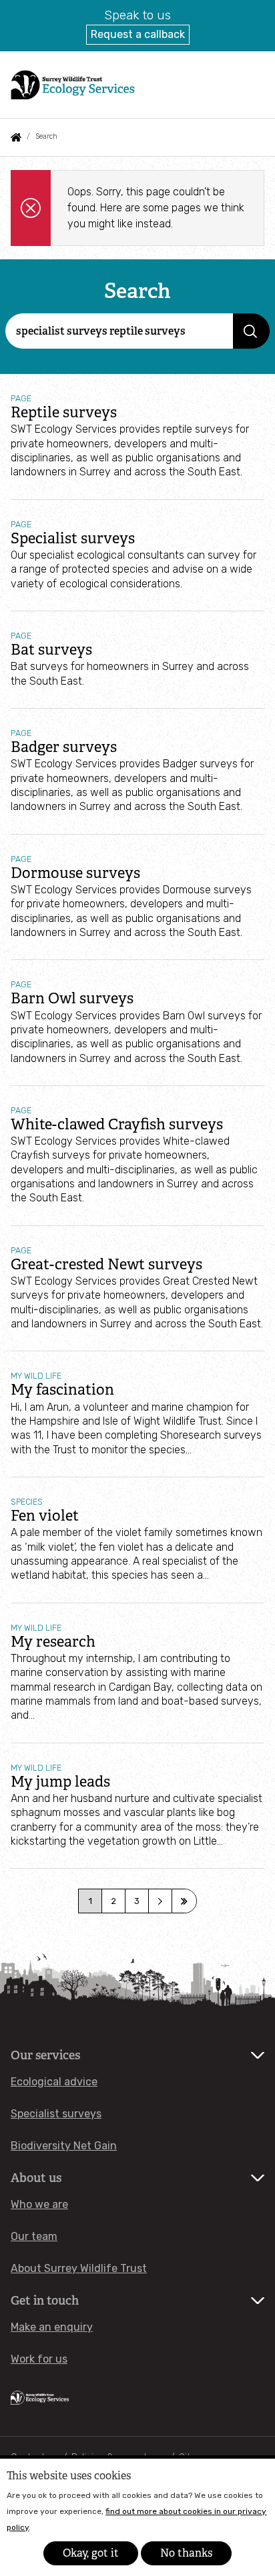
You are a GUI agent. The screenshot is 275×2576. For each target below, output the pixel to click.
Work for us (39, 2359)
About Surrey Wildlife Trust (79, 2268)
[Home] (73, 84)
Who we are (39, 2204)
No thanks (186, 2553)
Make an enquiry (52, 2327)
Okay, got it (91, 2553)
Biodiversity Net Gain (64, 2146)
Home (16, 137)
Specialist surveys (56, 2114)
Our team (34, 2236)
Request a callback (138, 34)
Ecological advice (54, 2082)
